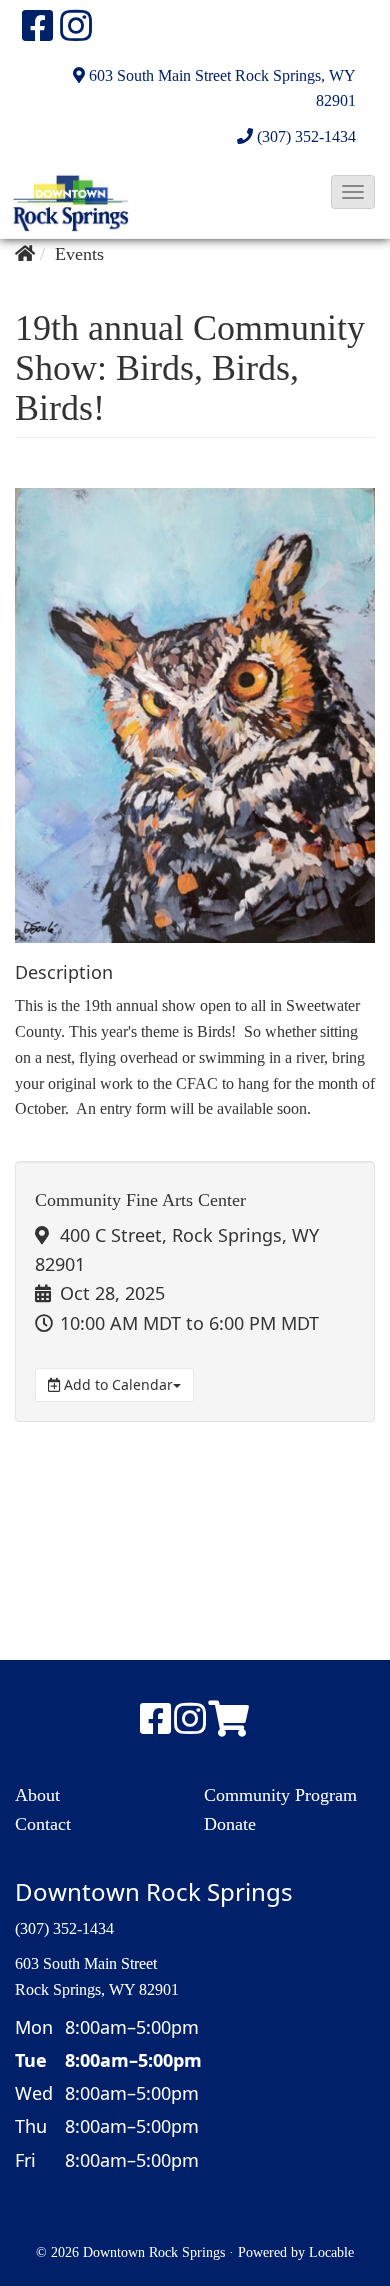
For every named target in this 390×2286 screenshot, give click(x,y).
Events (79, 254)
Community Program (280, 1795)
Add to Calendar (116, 1384)
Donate (230, 1824)
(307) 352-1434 (306, 136)
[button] (353, 192)
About (37, 1795)
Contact (43, 1824)
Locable (331, 2252)
